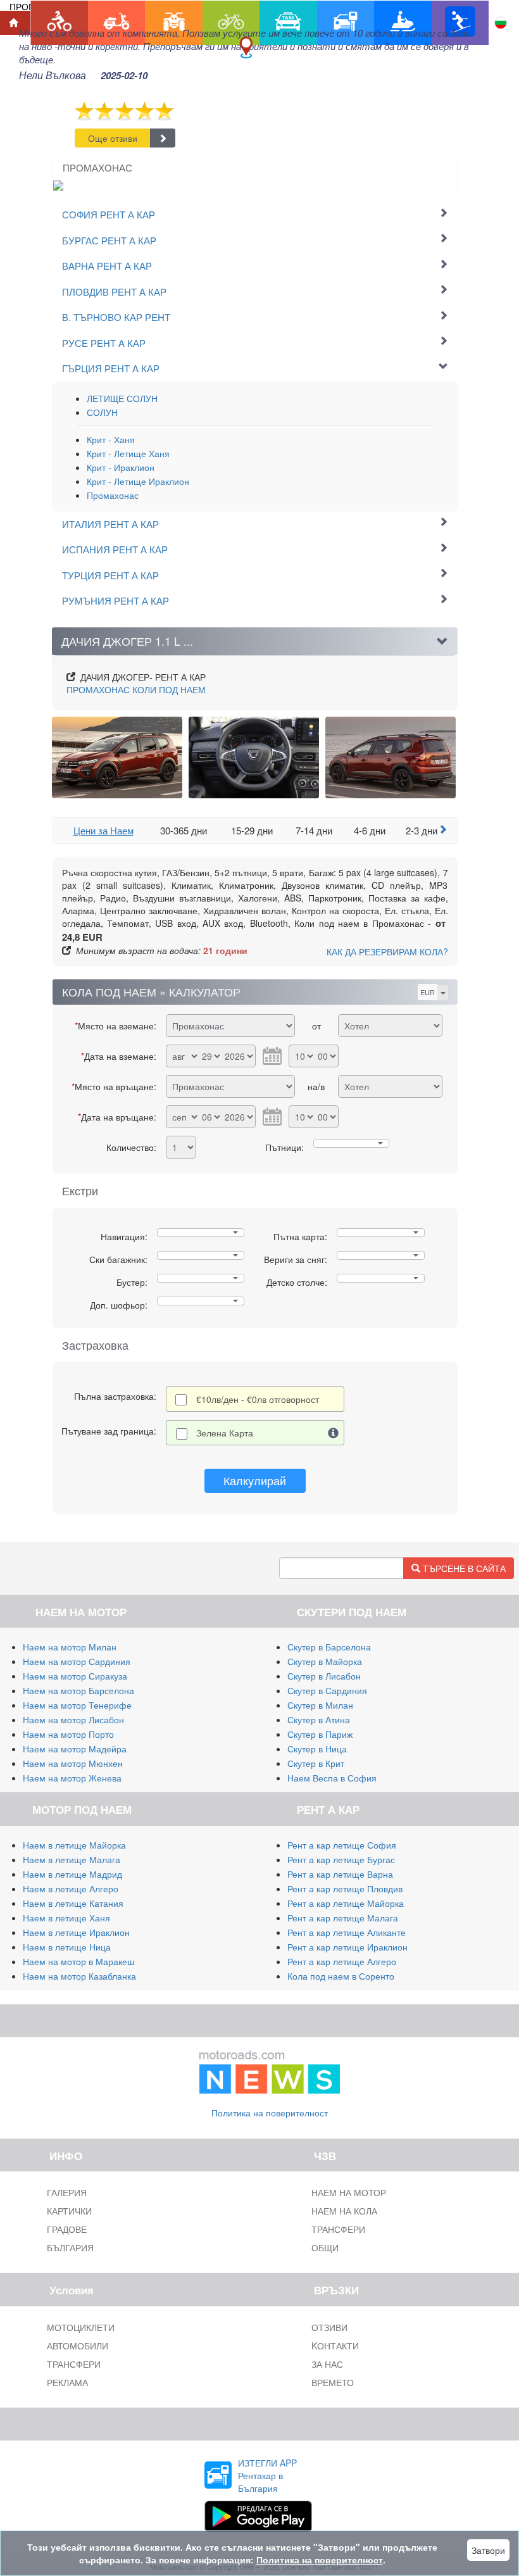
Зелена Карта (225, 1433)
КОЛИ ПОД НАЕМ (136, 689)
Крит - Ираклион (121, 467)
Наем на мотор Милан (70, 1647)
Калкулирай (255, 1480)
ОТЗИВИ (329, 2327)
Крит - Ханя (111, 439)
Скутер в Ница (317, 1749)
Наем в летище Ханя (66, 1918)
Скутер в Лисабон (324, 1676)
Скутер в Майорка (325, 1661)
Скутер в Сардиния (327, 1690)
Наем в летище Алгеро (71, 1888)
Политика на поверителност (270, 2113)
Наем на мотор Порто (68, 1734)
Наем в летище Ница (67, 1947)
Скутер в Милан (320, 1705)
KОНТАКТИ (335, 2346)
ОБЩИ (325, 2247)
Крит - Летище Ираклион (138, 481)
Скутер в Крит (316, 1763)
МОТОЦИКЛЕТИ (81, 2327)
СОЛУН (102, 412)
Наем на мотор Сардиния (77, 1661)
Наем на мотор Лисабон (73, 1719)
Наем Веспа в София (332, 1778)
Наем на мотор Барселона (78, 1690)
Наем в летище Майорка (74, 1845)
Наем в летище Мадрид (72, 1874)
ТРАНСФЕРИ (338, 2229)
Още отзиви (113, 138)
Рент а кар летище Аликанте (347, 1932)
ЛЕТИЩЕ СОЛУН (122, 398)
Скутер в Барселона (329, 1647)
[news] (270, 2070)
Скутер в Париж (320, 1734)
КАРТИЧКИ (69, 2211)
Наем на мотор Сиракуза (75, 1676)
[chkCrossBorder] (334, 1433)
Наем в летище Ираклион (76, 1932)
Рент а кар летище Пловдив (345, 1888)
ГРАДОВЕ (67, 2229)
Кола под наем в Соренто (341, 1976)
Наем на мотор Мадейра (75, 1749)
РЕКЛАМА (67, 2382)
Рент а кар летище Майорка (346, 1903)
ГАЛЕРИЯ (67, 2192)
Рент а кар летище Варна (340, 1874)
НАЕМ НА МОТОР (349, 2192)
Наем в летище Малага (72, 1859)
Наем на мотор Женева (72, 1778)
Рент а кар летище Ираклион (347, 1947)
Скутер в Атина (319, 1719)
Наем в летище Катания (73, 1903)
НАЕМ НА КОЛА (344, 2211)
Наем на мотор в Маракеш (78, 1961)
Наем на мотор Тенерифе (77, 1705)
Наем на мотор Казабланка (79, 1976)
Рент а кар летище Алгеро (342, 1961)
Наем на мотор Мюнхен (73, 1763)
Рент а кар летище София (342, 1845)
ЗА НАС (327, 2364)
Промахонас (113, 495)
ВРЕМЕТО (333, 2382)
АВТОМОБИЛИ (78, 2346)
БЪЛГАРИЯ (70, 2247)
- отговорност (258, 1399)
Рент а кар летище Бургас (341, 1859)
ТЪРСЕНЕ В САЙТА (463, 1568)
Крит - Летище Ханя (128, 453)
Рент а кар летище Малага (343, 1918)
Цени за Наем (103, 830)
